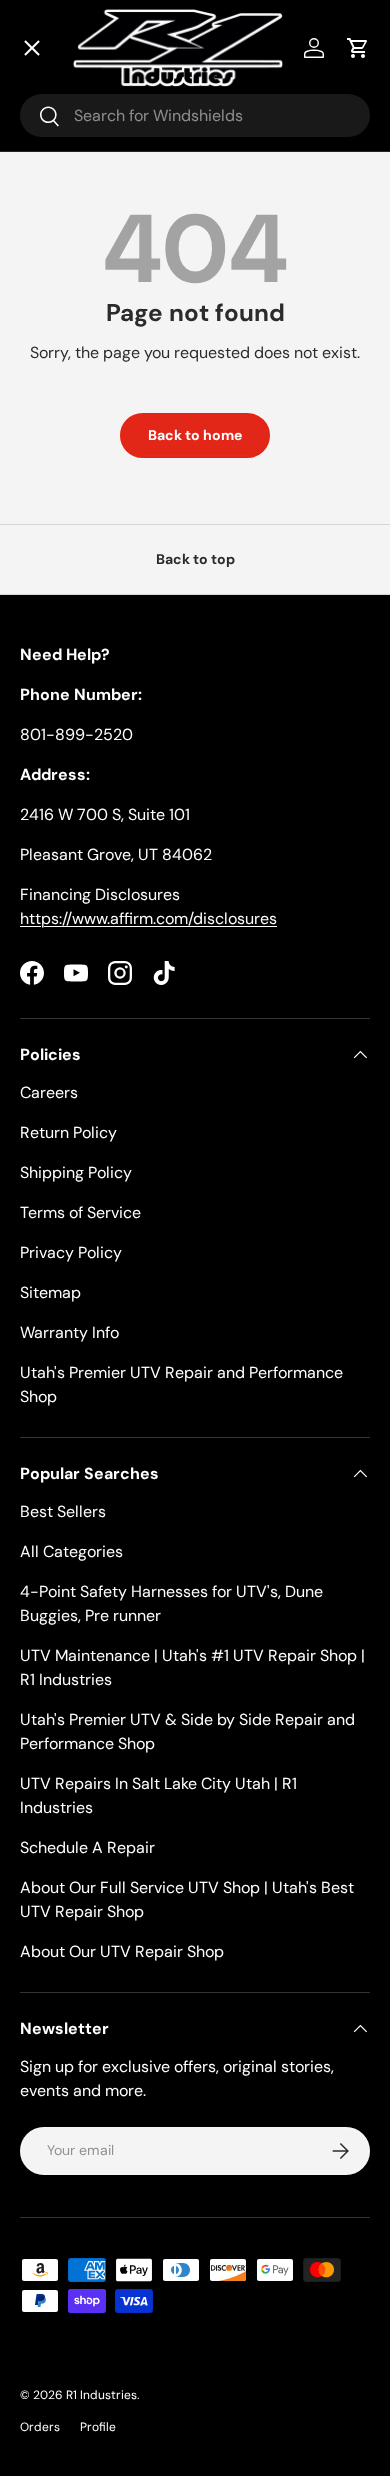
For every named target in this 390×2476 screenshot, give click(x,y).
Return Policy (68, 1132)
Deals (66, 140)
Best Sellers (63, 1511)
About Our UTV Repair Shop (122, 1951)
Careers (49, 1092)
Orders (40, 2427)
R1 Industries (101, 2395)
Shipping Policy (76, 1172)
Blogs (64, 550)
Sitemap (50, 1292)
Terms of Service (80, 1212)
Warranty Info (69, 1332)
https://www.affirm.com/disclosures (148, 918)
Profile (98, 2427)
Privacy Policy (71, 1252)
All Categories (71, 1551)
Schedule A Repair (87, 1847)
